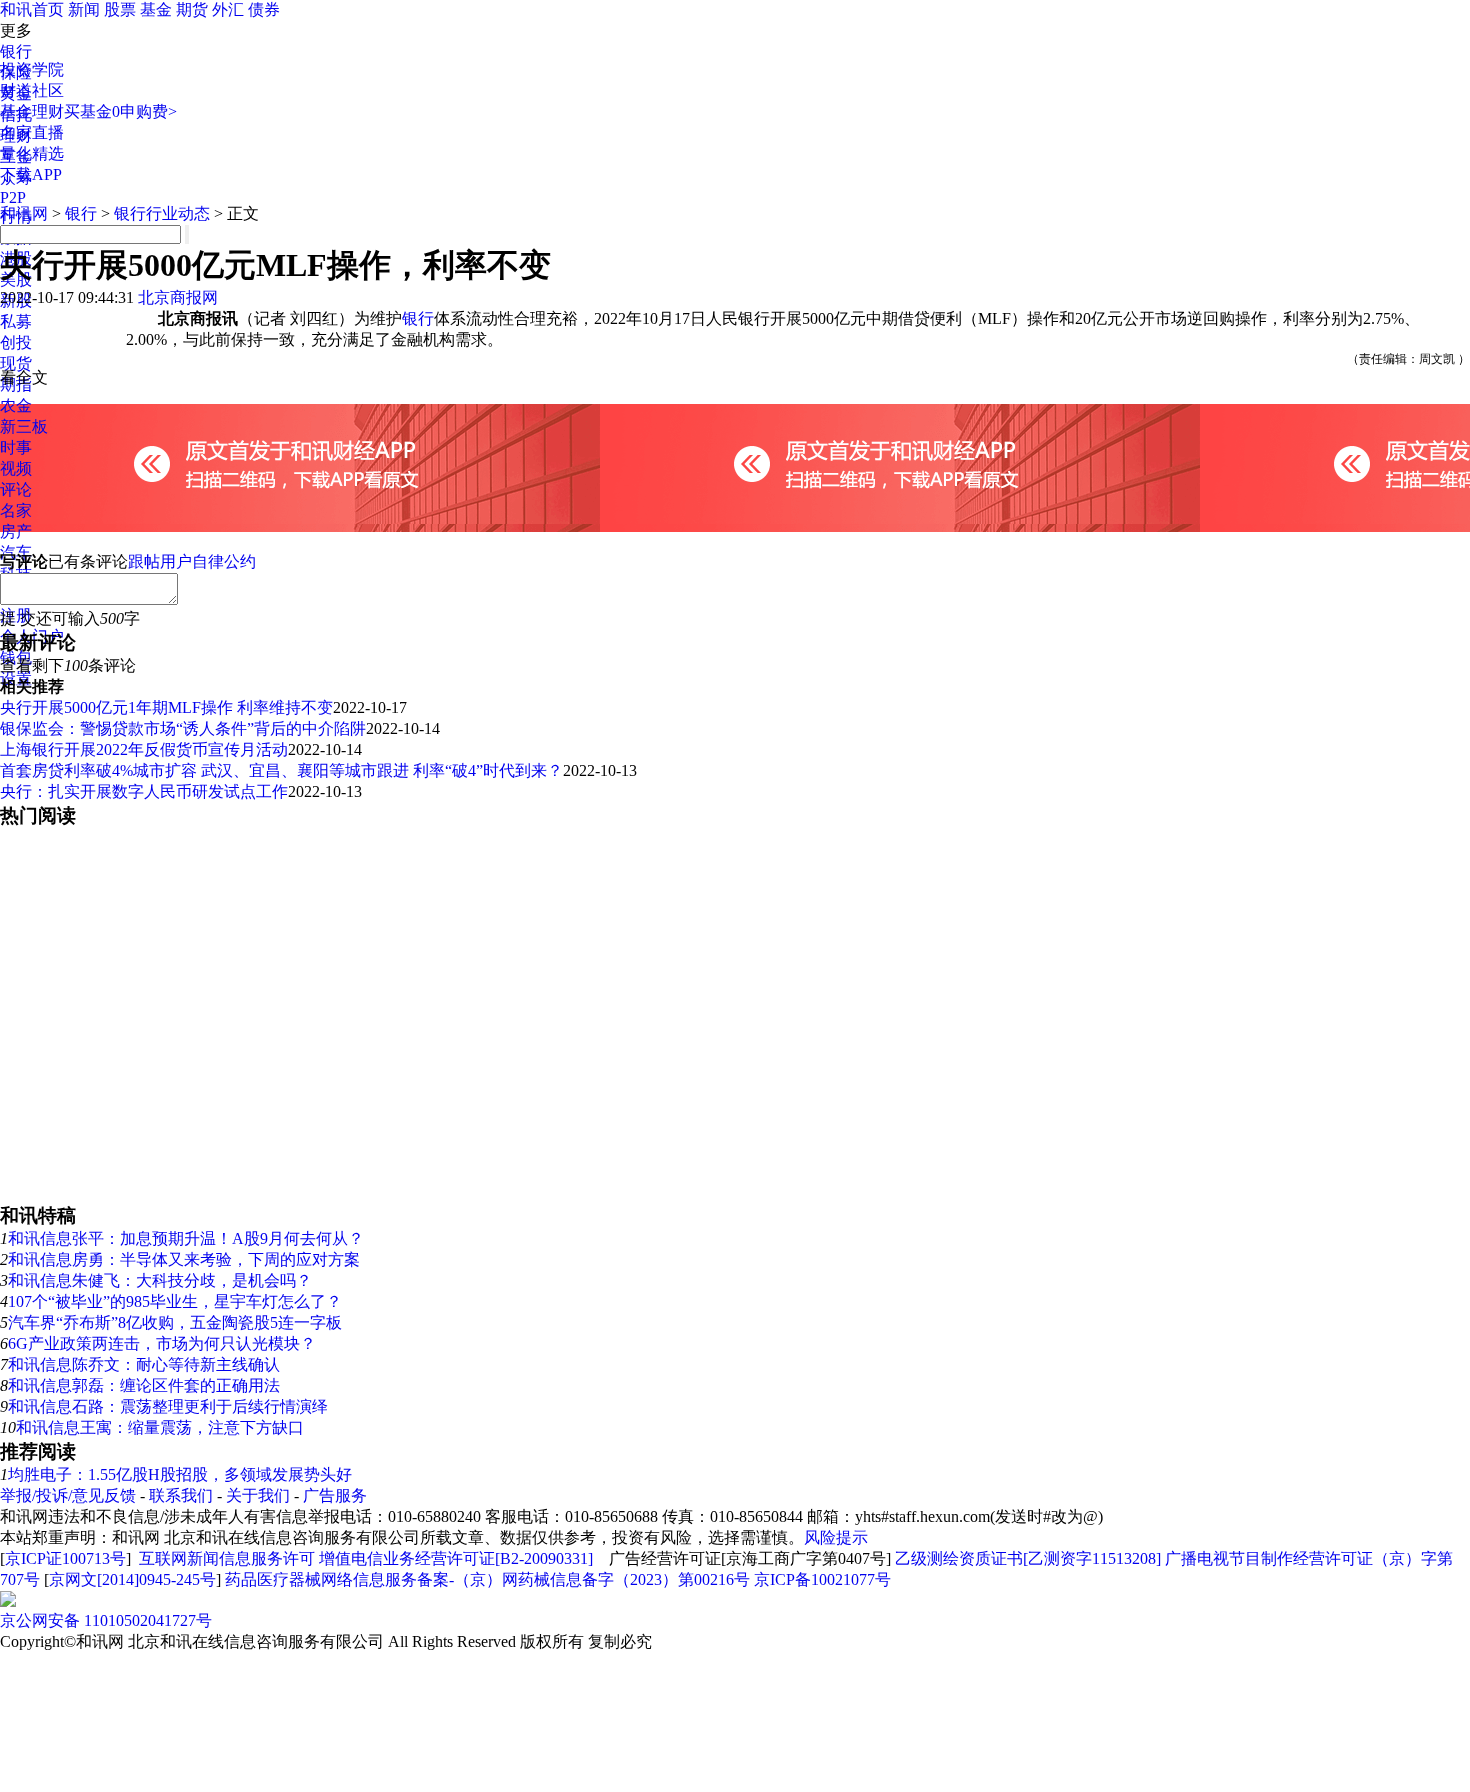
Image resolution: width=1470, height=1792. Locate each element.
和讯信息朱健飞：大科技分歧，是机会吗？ (160, 1280)
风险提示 (836, 1537)
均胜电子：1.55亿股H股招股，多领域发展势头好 (180, 1474)
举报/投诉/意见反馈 (68, 1495)
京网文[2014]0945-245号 (132, 1579)
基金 (156, 9)
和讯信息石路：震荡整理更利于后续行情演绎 (168, 1406)
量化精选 (32, 153)
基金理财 (32, 111)
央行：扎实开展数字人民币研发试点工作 (144, 791)
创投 (16, 342)
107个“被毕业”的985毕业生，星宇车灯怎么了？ (175, 1301)
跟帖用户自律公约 (192, 561)
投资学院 (32, 69)
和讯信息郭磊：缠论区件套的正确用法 (144, 1385)
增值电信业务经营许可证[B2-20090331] (456, 1558)
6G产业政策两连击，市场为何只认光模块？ (162, 1343)
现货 (16, 363)
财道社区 (32, 90)
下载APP (31, 174)
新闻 (84, 9)
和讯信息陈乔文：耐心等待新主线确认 (144, 1364)
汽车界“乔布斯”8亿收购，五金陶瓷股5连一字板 (175, 1322)
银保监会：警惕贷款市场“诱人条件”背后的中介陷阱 (183, 728)
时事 (16, 447)
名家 (16, 510)
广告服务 (335, 1495)
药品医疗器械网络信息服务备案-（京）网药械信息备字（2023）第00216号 (487, 1579)
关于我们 (258, 1495)
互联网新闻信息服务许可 (227, 1558)
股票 (120, 9)
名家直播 (32, 132)
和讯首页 (32, 9)
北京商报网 (178, 297)
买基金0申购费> (120, 111)
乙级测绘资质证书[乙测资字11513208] (1028, 1558)
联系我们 (181, 1495)
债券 (264, 9)
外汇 (228, 9)
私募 (16, 321)
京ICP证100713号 (65, 1558)
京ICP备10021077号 (822, 1579)
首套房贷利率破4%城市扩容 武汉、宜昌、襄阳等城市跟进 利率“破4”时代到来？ (281, 770)
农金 (16, 405)
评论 (16, 489)
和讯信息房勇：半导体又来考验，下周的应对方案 (184, 1259)
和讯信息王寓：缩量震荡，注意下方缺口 (160, 1427)
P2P (13, 197)
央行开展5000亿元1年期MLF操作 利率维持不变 (166, 707)
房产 (16, 531)
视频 (16, 468)
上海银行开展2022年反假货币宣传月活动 (144, 749)
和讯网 (24, 213)
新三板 (24, 426)
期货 (192, 9)
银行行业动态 (162, 213)
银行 (16, 51)
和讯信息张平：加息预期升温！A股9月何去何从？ (186, 1238)
